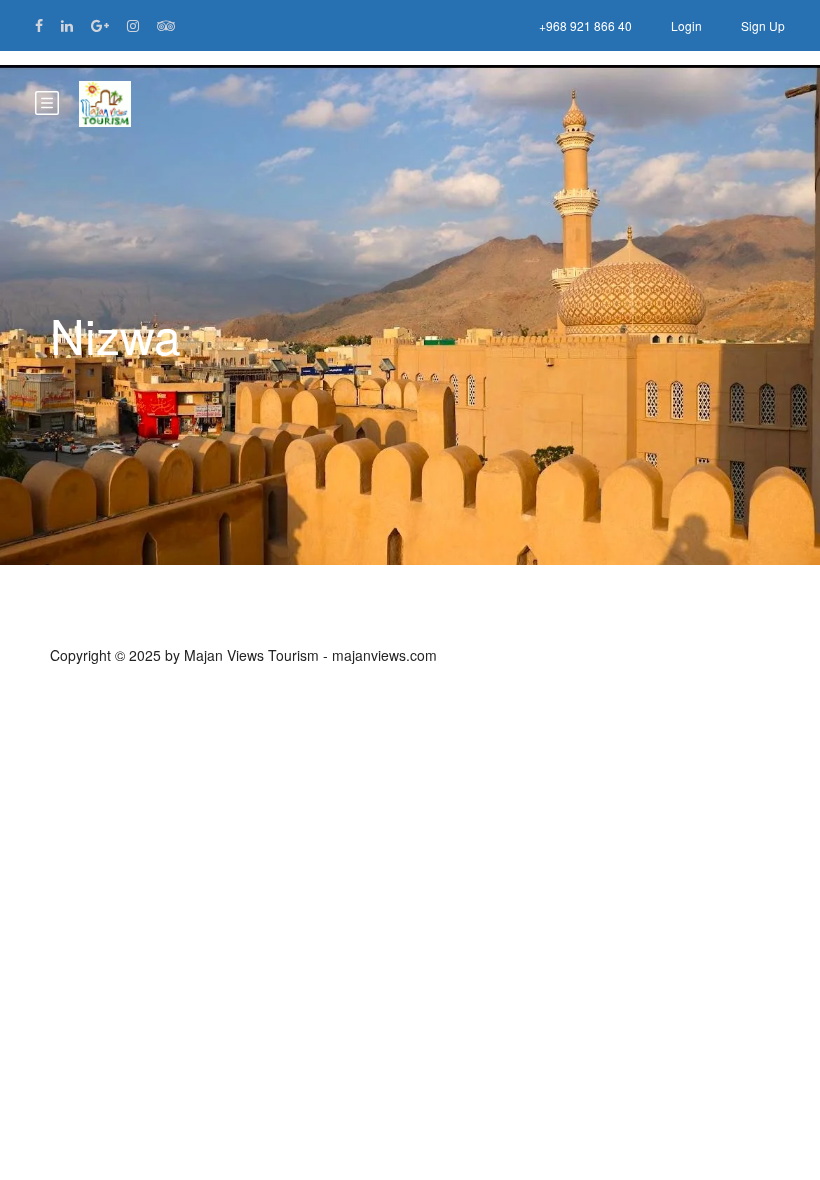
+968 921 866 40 (585, 25)
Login (686, 25)
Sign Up (763, 25)
